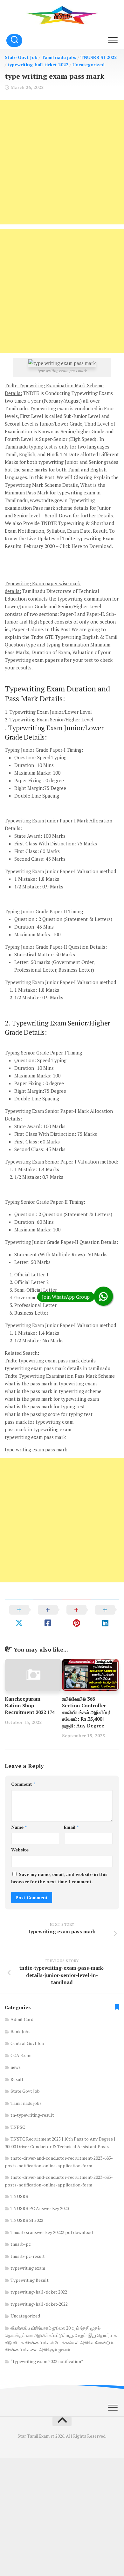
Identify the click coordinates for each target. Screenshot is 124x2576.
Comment (23, 1784)
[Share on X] (19, 1616)
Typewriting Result (30, 2280)
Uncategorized (89, 65)
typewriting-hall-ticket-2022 (39, 2304)
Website (20, 1850)
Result (17, 2079)
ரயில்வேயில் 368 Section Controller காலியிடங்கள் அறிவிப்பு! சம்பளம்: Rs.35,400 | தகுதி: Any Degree (86, 1712)
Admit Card (22, 2019)
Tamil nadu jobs (59, 57)
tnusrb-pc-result (28, 2256)
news (16, 2067)
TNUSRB (19, 2196)
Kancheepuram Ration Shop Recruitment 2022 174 (30, 1705)
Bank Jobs (21, 2031)
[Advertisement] (62, 162)
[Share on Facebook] (48, 1616)
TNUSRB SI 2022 (99, 57)
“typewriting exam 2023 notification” (47, 2361)
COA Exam (21, 2055)
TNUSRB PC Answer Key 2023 (40, 2208)
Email (71, 1827)
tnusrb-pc (21, 2244)
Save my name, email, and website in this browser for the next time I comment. (59, 1878)
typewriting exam (28, 2268)
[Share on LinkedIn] (105, 1616)
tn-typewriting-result (32, 2115)
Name (19, 1827)
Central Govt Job (27, 2043)
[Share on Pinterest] (76, 1616)
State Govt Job (21, 57)
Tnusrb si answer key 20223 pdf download (52, 2232)
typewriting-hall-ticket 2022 (38, 65)
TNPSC (18, 2127)
